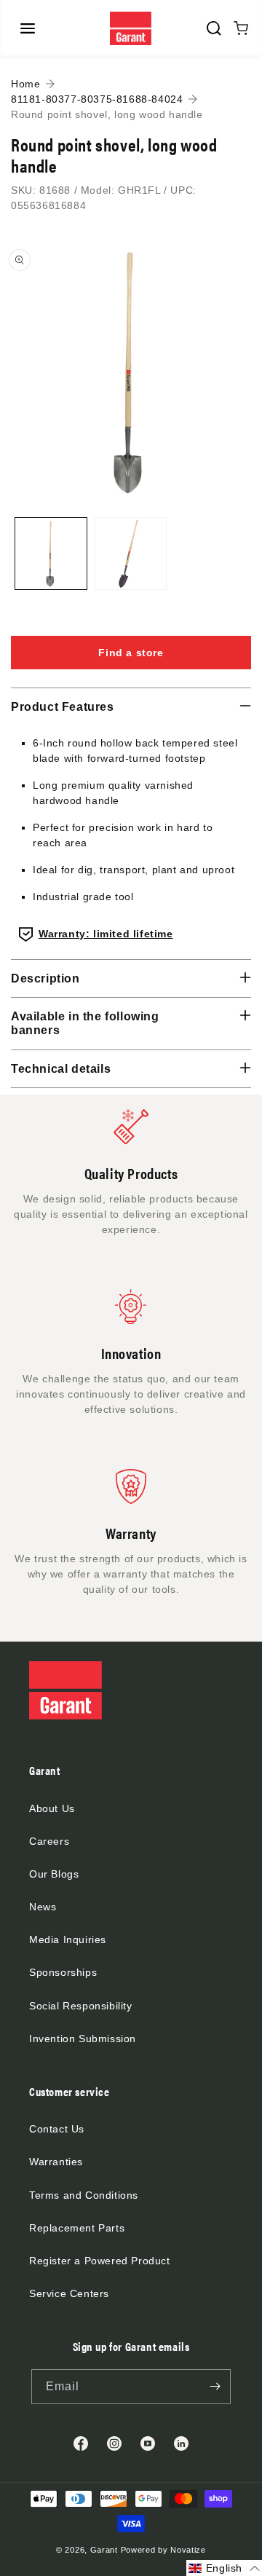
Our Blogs (54, 1874)
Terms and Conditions (84, 2195)
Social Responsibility (81, 2006)
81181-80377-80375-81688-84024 (97, 99)
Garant (104, 2550)
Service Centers (69, 2293)
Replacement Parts (77, 2228)
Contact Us (57, 2129)
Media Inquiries (68, 1939)
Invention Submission (83, 2039)
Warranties (56, 2162)
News (43, 1907)
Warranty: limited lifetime (106, 934)
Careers (49, 1841)
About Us (52, 1808)
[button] (28, 28)
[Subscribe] (215, 2387)
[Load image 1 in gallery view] (51, 554)
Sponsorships (63, 1972)
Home (25, 84)
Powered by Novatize (163, 2550)
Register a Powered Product (100, 2261)
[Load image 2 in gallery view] (131, 554)
